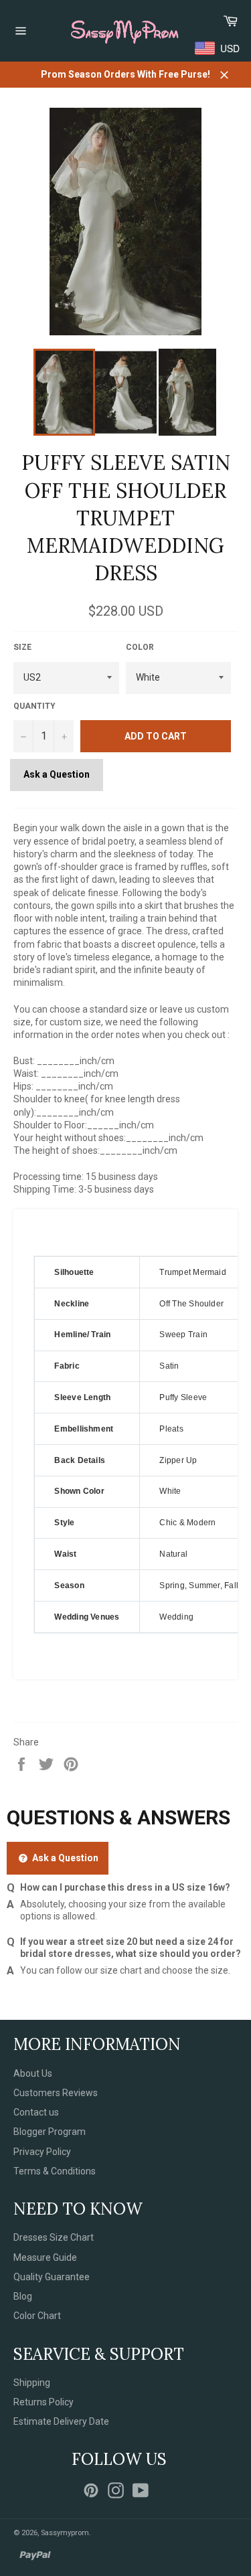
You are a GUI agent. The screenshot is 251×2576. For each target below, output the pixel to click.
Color (140, 647)
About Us (33, 2073)
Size (22, 647)
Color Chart (37, 2316)
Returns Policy (44, 2402)
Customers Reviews (56, 2093)
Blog (23, 2296)
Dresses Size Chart (54, 2237)
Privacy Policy (42, 2152)
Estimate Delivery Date (61, 2421)
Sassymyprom (65, 2533)
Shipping (32, 2383)
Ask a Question (57, 774)
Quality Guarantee (52, 2277)
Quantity (34, 706)
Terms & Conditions (55, 2171)
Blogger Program (50, 2132)
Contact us (36, 2112)
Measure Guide (45, 2257)
